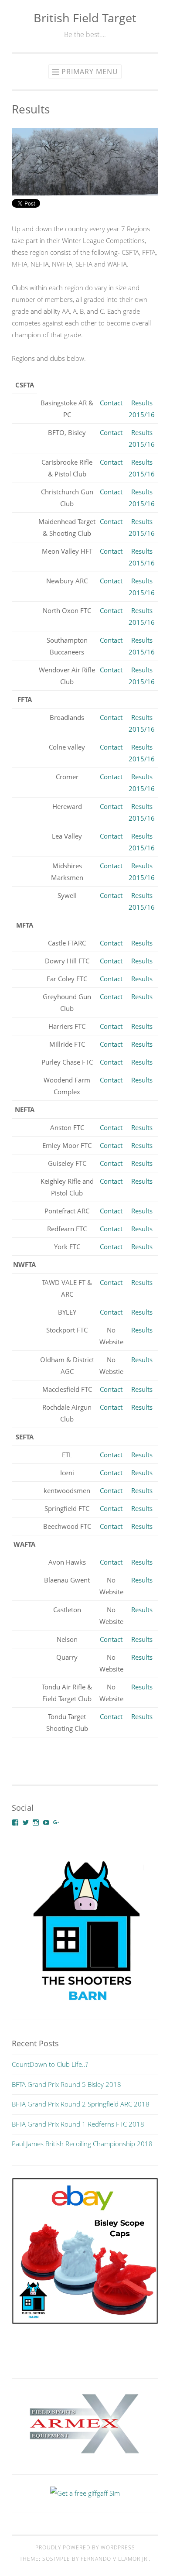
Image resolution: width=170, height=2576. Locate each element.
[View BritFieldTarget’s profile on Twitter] (26, 1822)
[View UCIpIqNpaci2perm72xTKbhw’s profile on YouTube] (46, 1822)
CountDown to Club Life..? (50, 2064)
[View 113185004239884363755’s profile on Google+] (56, 1822)
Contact (111, 403)
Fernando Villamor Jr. (115, 2559)
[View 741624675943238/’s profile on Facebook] (15, 1822)
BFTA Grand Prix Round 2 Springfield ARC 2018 (81, 2104)
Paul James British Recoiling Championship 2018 (82, 2144)
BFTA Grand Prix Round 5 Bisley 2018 (66, 2084)
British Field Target (85, 18)
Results (142, 943)
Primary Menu (90, 72)
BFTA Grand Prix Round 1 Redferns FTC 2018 (78, 2124)
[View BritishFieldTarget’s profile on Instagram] (36, 1822)
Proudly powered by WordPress (85, 2547)
